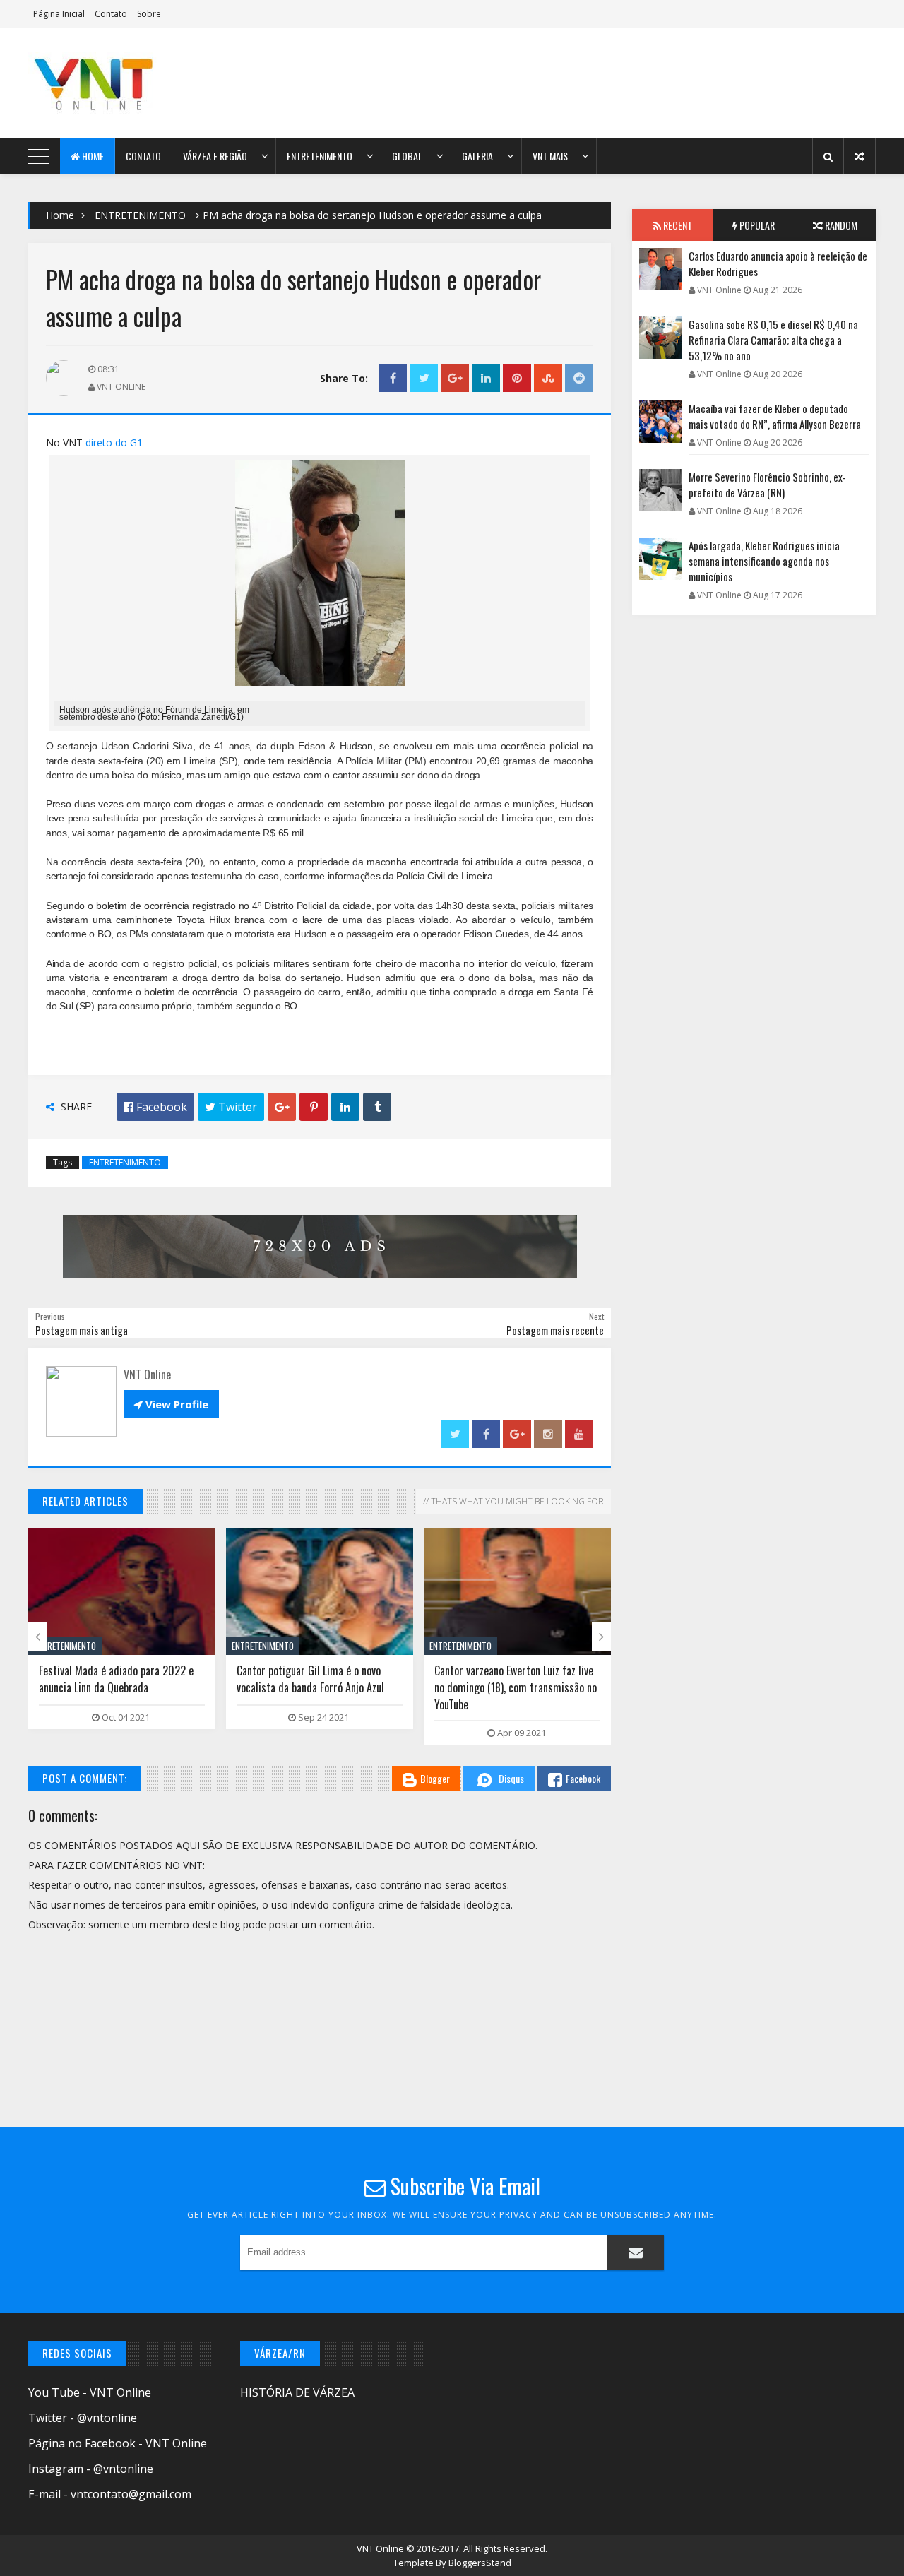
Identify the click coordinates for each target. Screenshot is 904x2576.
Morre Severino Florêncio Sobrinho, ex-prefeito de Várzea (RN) (767, 485)
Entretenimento (320, 156)
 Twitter (231, 1107)
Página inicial (59, 14)
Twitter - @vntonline (83, 2418)
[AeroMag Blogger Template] (152, 83)
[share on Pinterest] (517, 378)
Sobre (149, 14)
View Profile (171, 1404)
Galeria (477, 156)
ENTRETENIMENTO (140, 215)
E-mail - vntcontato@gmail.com (110, 2494)
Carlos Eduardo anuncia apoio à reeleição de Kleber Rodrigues (778, 263)
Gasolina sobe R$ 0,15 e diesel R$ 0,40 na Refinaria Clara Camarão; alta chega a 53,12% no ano (773, 340)
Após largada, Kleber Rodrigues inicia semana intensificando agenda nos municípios (764, 561)
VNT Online (381, 2548)
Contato (111, 14)
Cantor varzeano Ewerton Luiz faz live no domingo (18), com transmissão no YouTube (318, 1687)
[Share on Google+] (455, 378)
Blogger (435, 1778)
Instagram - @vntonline (91, 2469)
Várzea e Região (215, 156)
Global (407, 156)
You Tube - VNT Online (90, 2392)
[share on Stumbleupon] (548, 378)
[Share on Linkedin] (486, 378)
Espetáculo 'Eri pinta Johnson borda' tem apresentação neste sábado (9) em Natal (511, 1687)
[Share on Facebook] (393, 378)
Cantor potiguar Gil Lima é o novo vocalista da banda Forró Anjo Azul (113, 1679)
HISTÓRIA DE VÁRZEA (297, 2392)
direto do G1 (114, 443)
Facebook (583, 1778)
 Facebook (155, 1107)
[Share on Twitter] (424, 378)
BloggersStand (480, 2563)
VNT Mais (550, 156)
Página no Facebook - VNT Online (118, 2443)
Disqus (511, 1778)
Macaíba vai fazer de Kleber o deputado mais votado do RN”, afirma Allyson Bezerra (775, 416)
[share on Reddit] (579, 378)
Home (92, 156)
